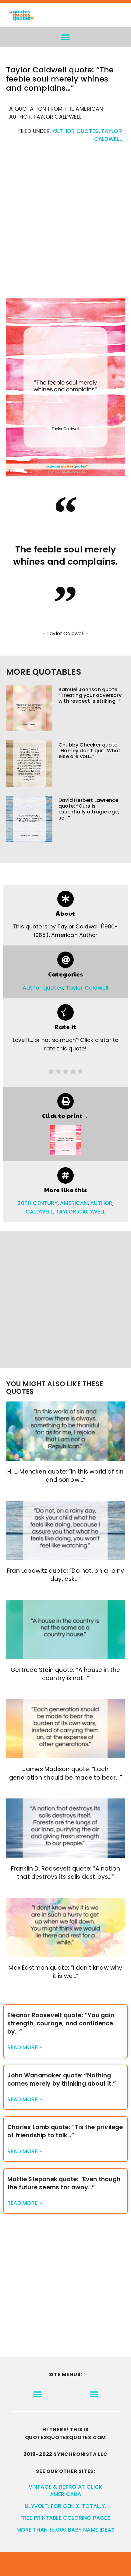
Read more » (25, 2047)
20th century (37, 1203)
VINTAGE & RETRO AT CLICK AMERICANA (66, 2491)
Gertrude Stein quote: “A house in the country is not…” (65, 1674)
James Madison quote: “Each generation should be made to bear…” (65, 1773)
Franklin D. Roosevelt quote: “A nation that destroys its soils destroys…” (66, 1873)
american (74, 1203)
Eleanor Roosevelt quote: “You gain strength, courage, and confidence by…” (61, 2023)
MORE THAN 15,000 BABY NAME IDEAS (65, 2530)
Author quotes (76, 131)
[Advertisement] (65, 224)
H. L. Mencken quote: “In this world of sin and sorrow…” (65, 1476)
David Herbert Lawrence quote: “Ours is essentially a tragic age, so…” (89, 809)
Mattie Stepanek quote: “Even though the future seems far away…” (64, 2183)
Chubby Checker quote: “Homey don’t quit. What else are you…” (90, 751)
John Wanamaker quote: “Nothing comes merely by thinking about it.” (62, 2080)
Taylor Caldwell (87, 988)
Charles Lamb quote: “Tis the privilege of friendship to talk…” (65, 2131)
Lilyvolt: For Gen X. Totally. (65, 2506)
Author (101, 1203)
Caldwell (39, 1212)
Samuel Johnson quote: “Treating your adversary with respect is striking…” (90, 695)
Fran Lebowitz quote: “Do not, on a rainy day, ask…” (65, 1575)
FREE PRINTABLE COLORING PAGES (65, 2518)
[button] (66, 37)
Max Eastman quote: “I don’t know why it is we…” (65, 1972)
